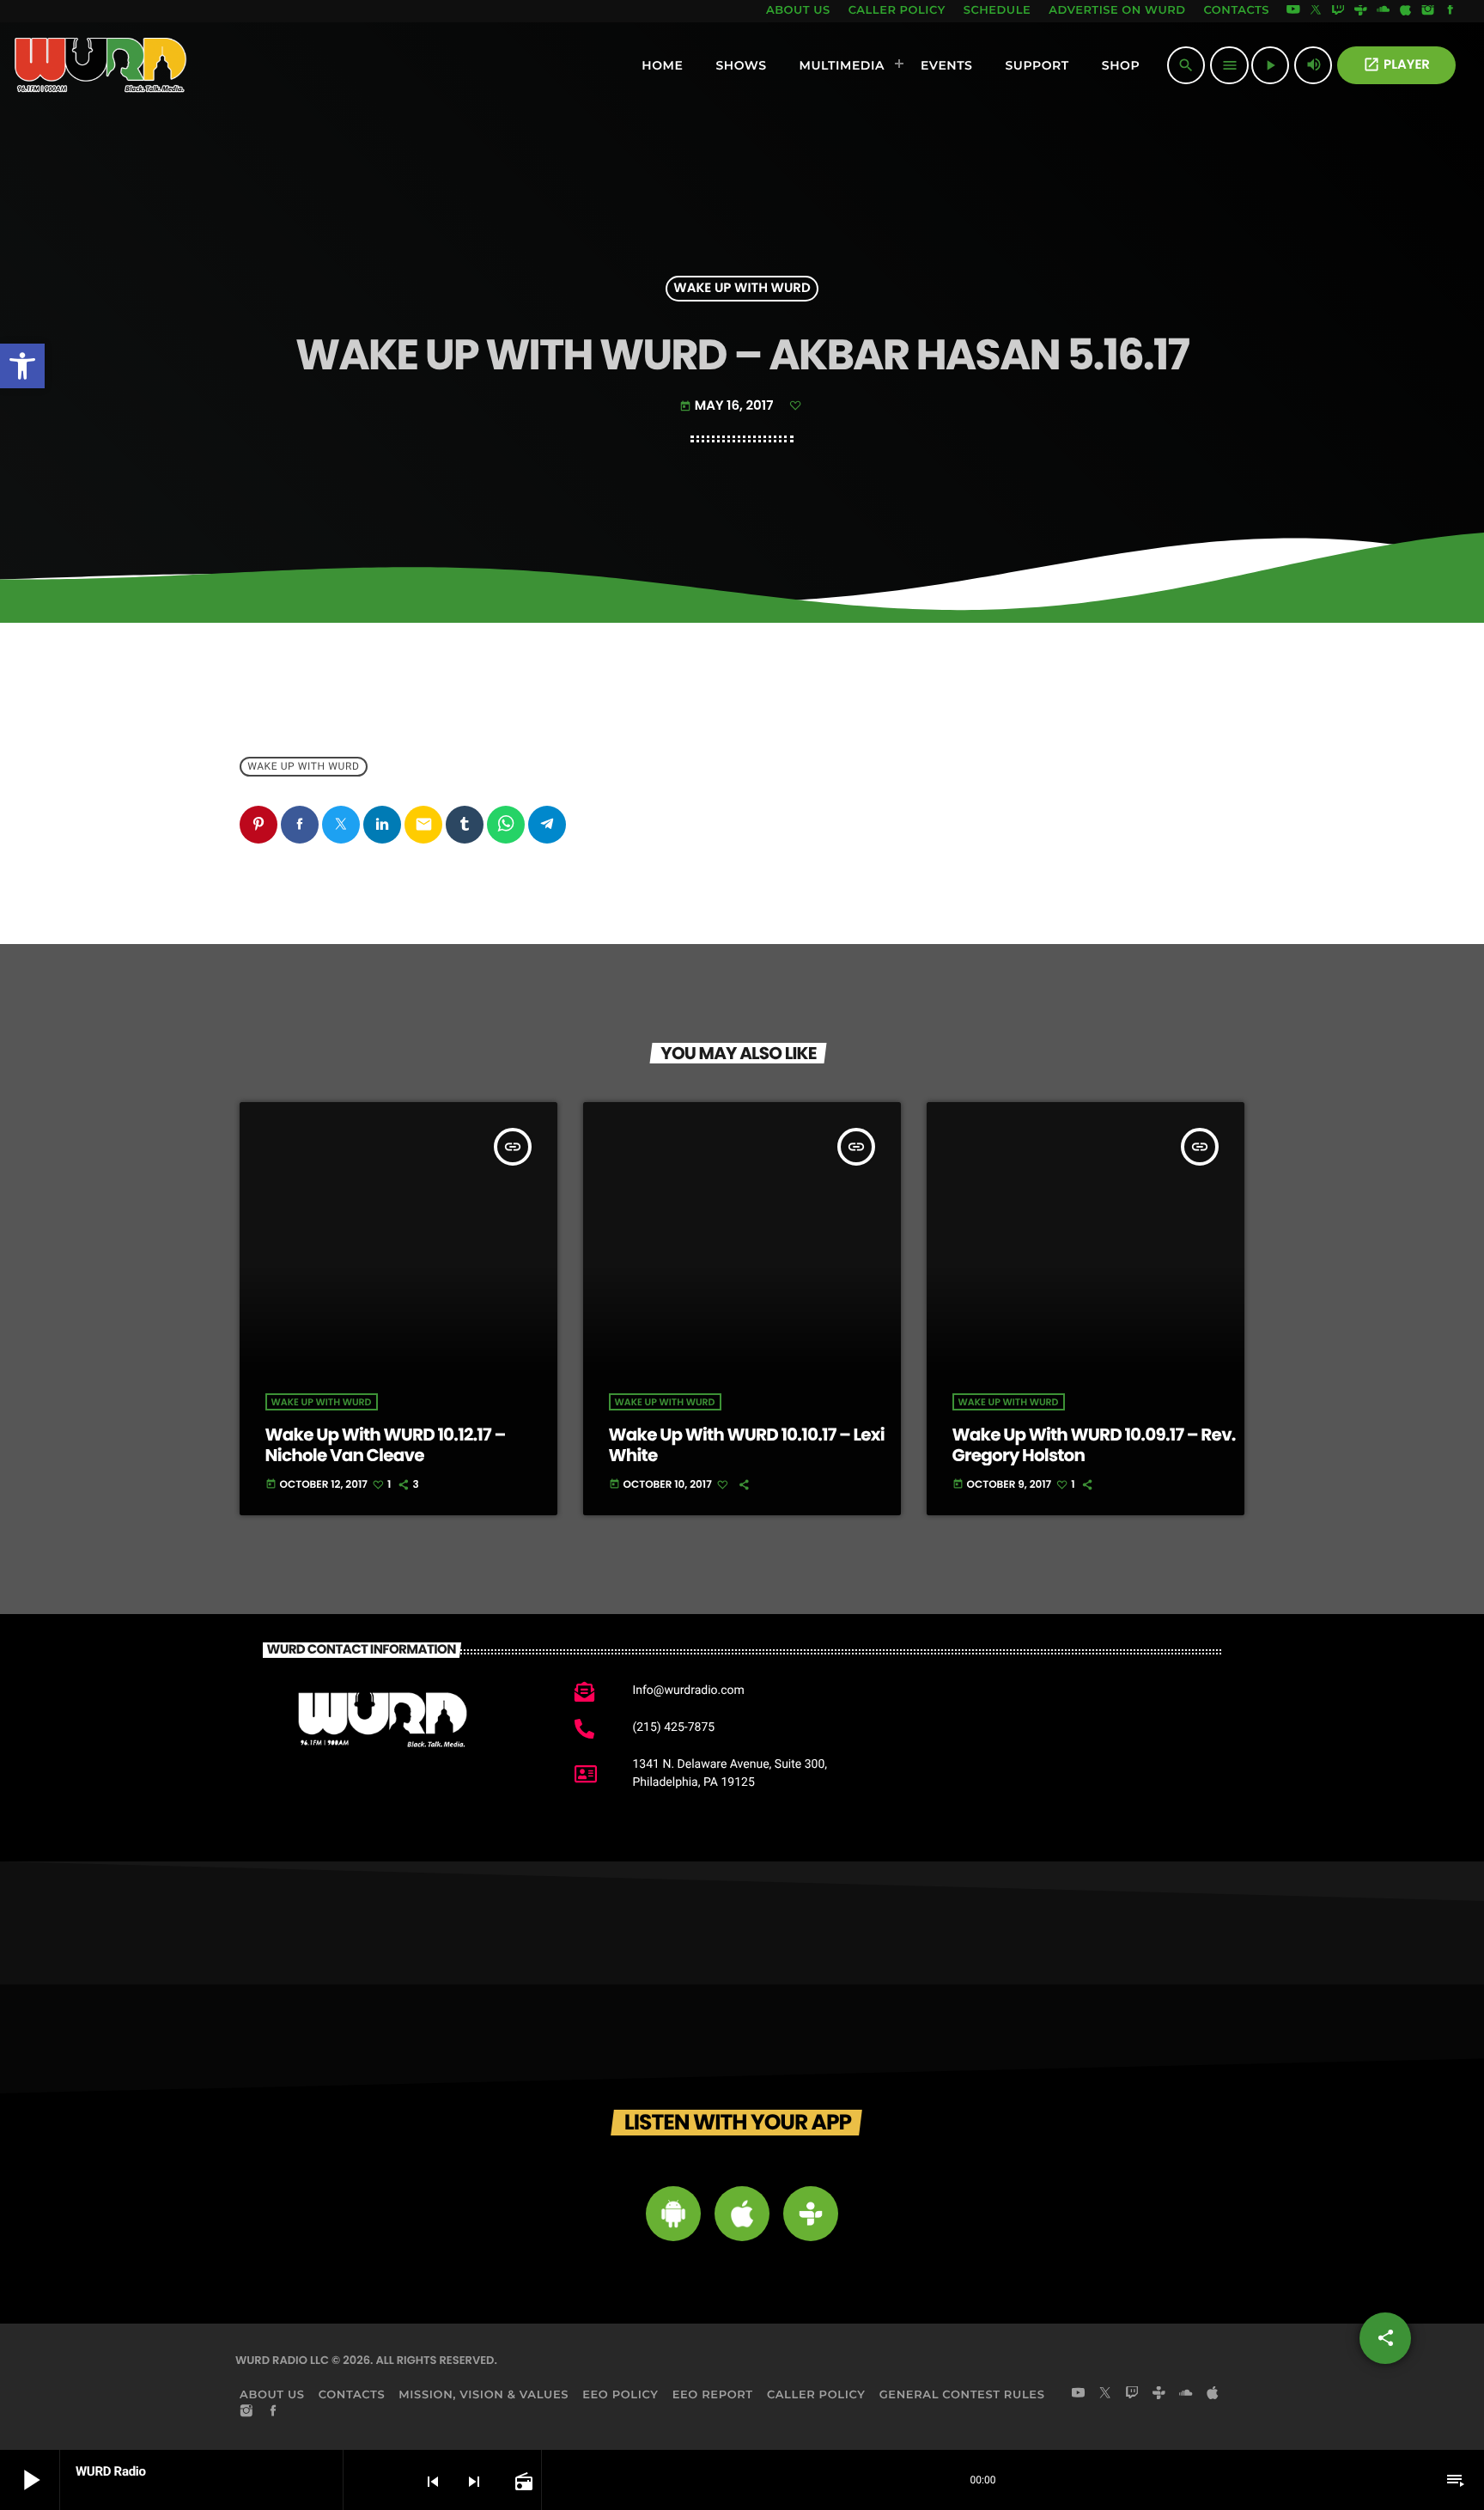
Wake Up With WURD (742, 289)
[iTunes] (1406, 11)
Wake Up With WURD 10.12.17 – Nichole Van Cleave (386, 1445)
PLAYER (1396, 65)
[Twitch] (1338, 11)
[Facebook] (1451, 11)
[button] (22, 366)
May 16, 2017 (728, 406)
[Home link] (101, 65)
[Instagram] (1428, 11)
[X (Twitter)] (1316, 11)
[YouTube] (1293, 11)
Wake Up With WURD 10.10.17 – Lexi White (747, 1445)
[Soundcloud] (1384, 11)
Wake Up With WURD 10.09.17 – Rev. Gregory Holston (1094, 1445)
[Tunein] (1360, 11)
